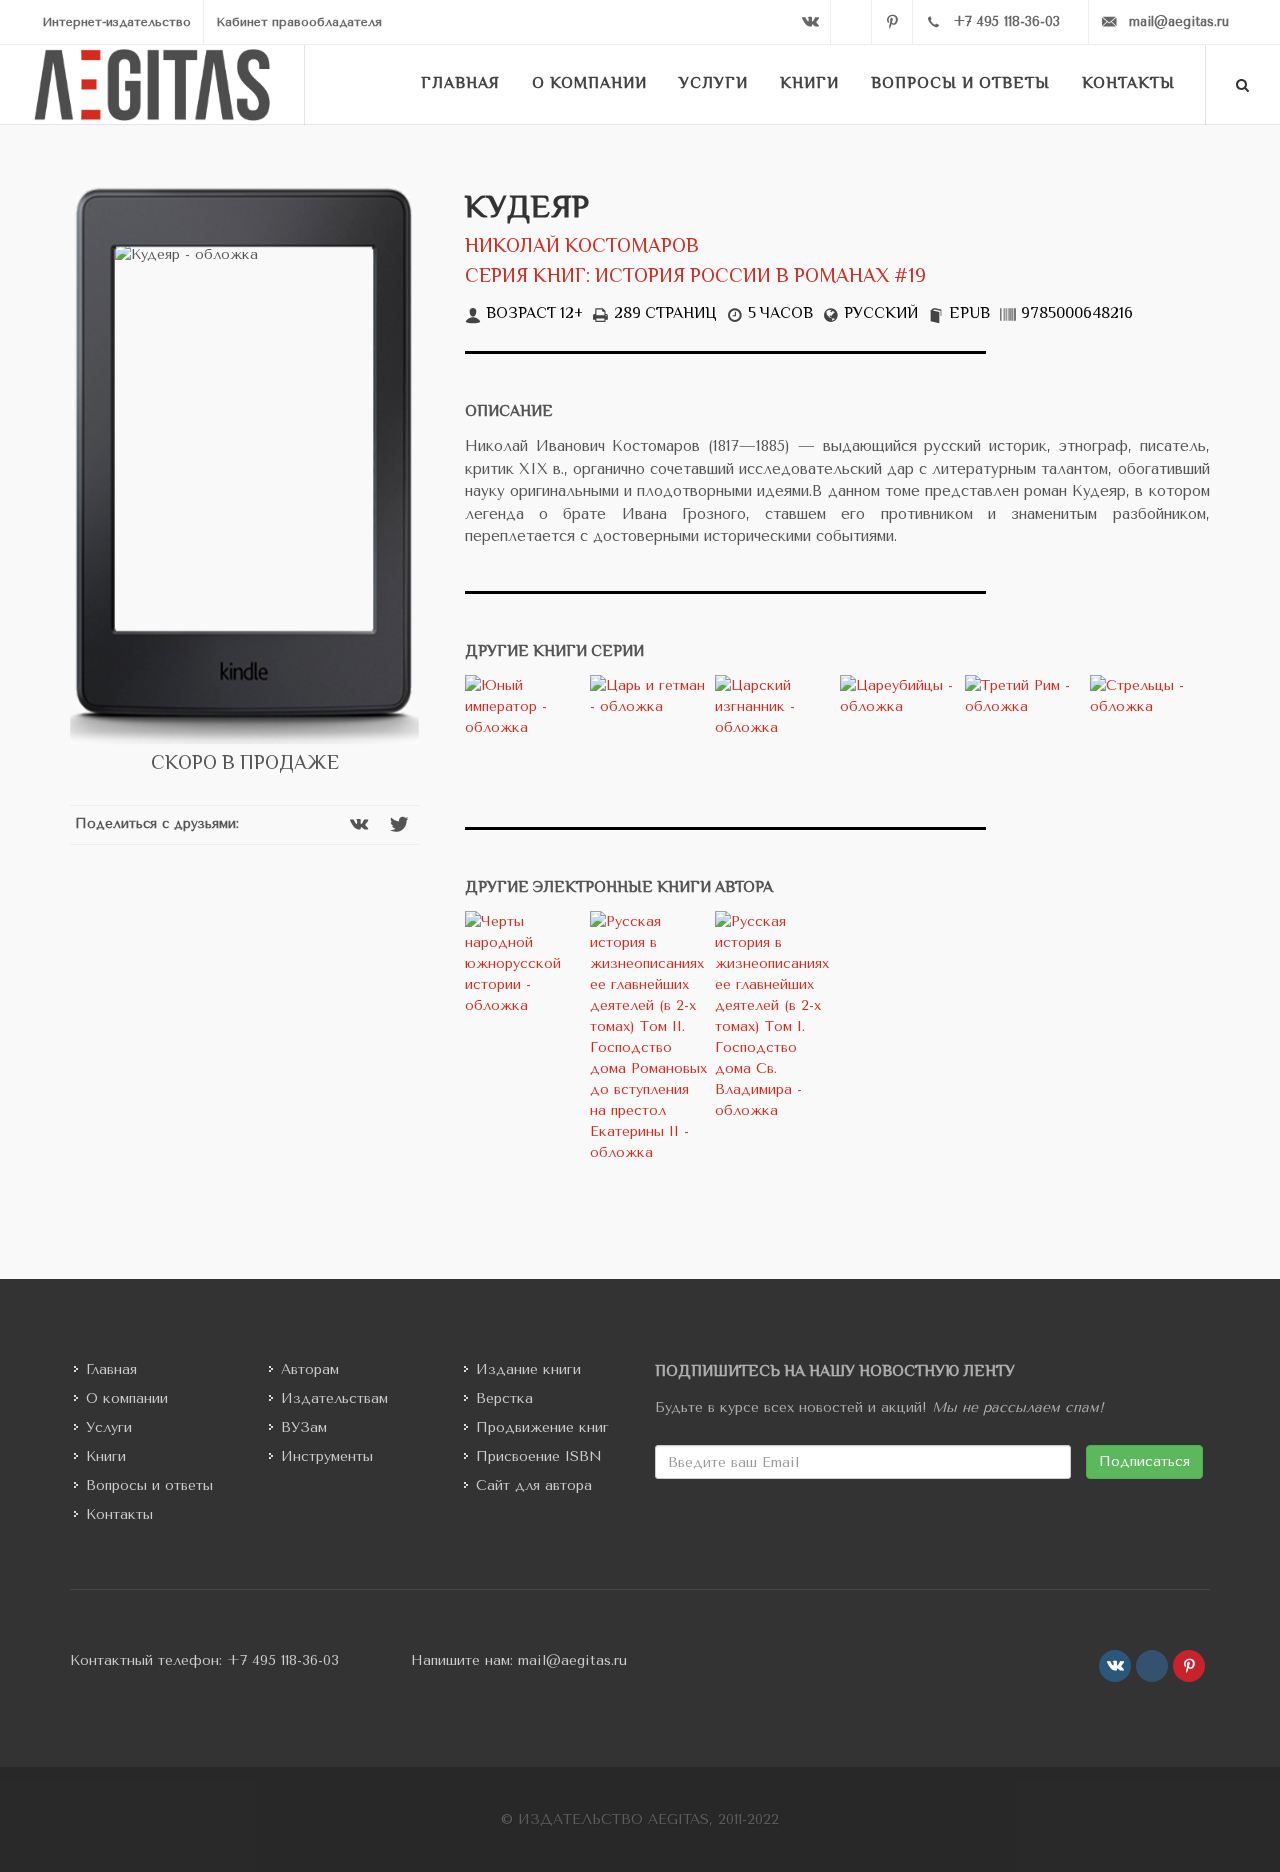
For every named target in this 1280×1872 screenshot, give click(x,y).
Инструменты (327, 1456)
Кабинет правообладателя (299, 22)
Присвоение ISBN (539, 1456)
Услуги (109, 1427)
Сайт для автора (534, 1485)
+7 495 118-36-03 (283, 1660)
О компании (127, 1398)
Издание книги (528, 1369)
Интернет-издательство (116, 22)
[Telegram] (851, 22)
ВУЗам (304, 1427)
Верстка (504, 1398)
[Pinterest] (892, 22)
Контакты (119, 1514)
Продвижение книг (542, 1427)
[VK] (810, 22)
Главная (111, 1369)
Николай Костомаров (582, 247)
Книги (106, 1456)
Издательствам (334, 1398)
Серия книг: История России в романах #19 (695, 277)
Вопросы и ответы (149, 1485)
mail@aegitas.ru (572, 1660)
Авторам (310, 1369)
